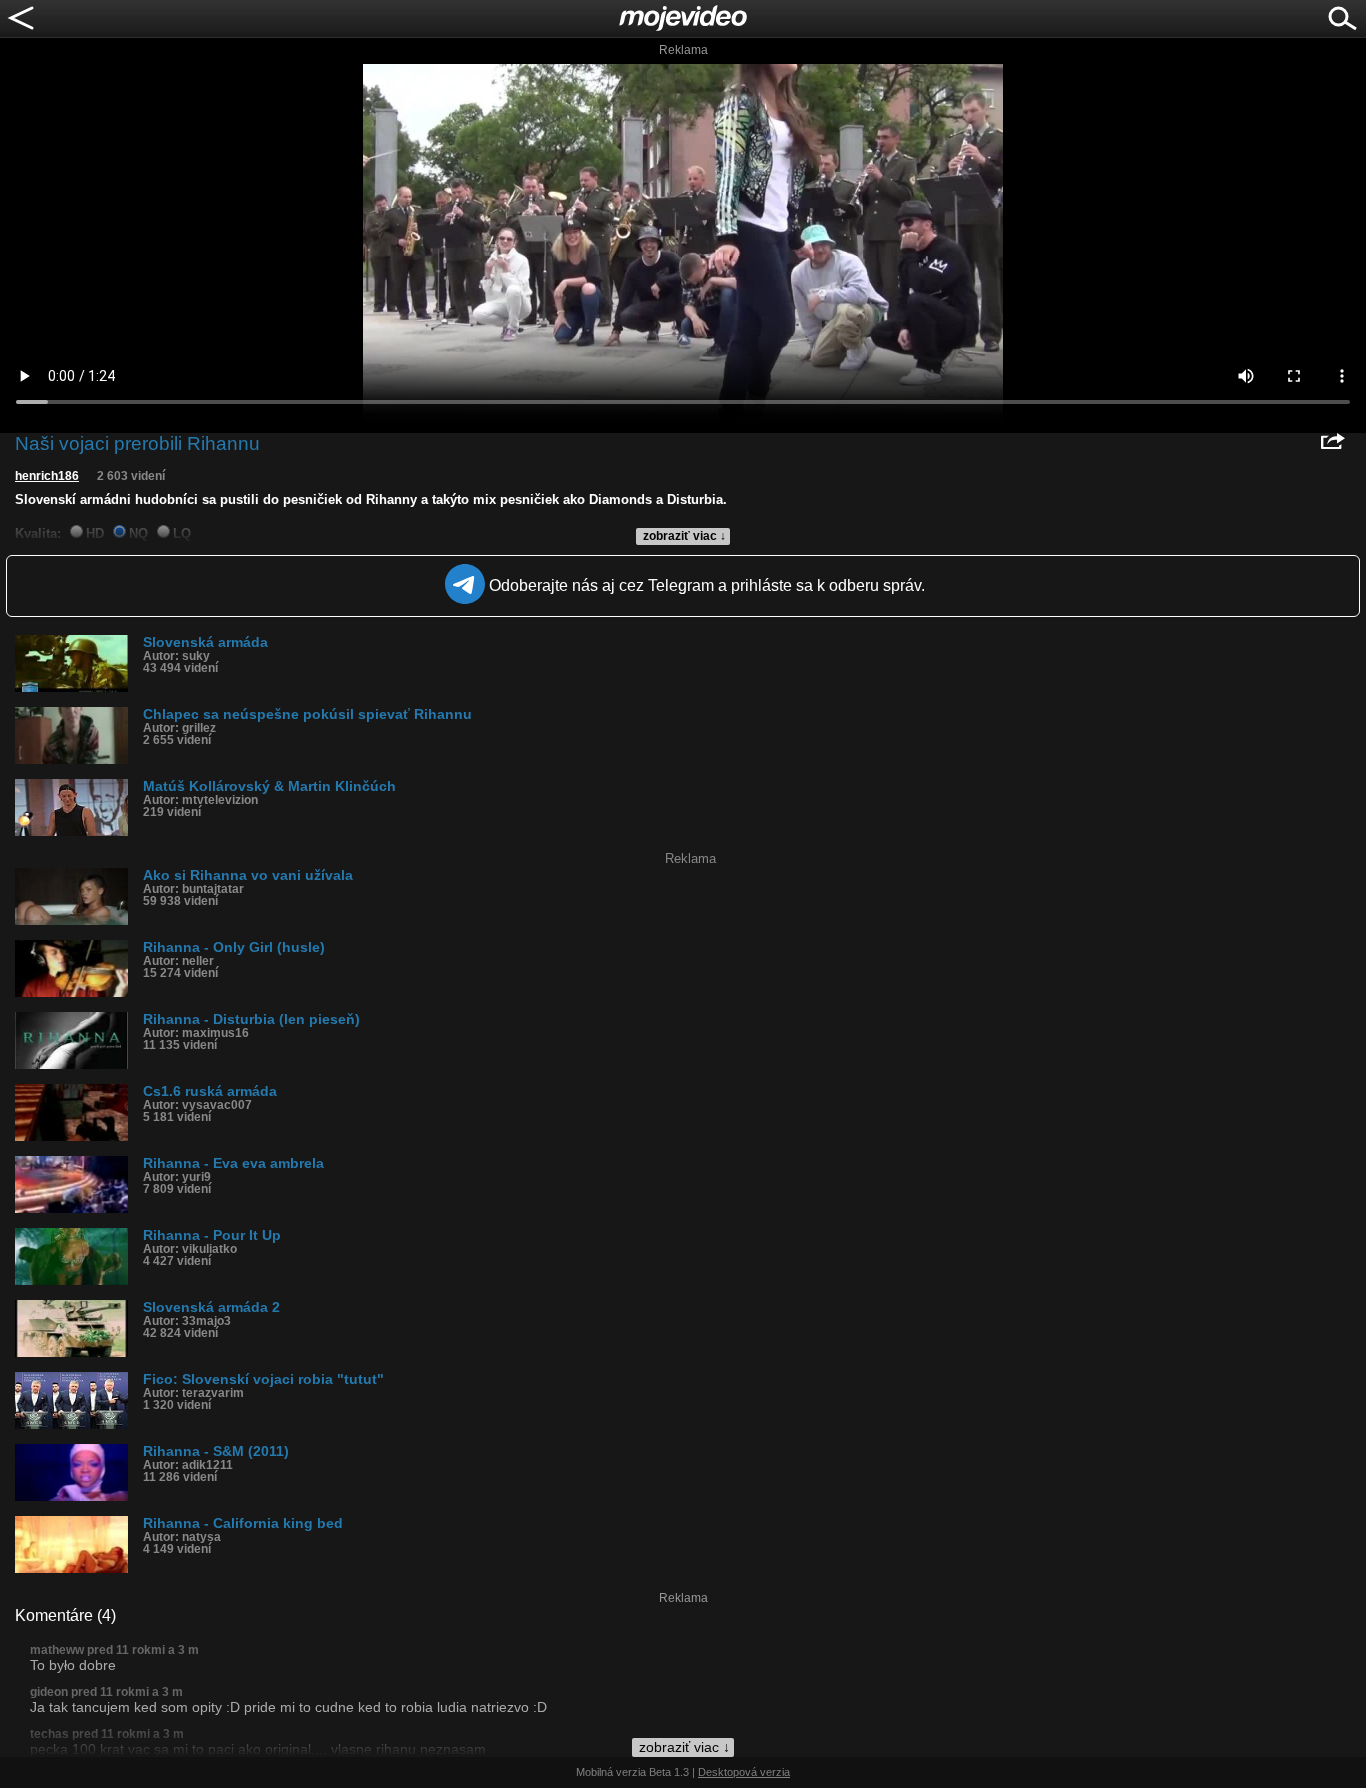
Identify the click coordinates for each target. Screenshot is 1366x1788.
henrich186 (47, 476)
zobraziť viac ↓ (684, 536)
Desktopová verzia (744, 1772)
